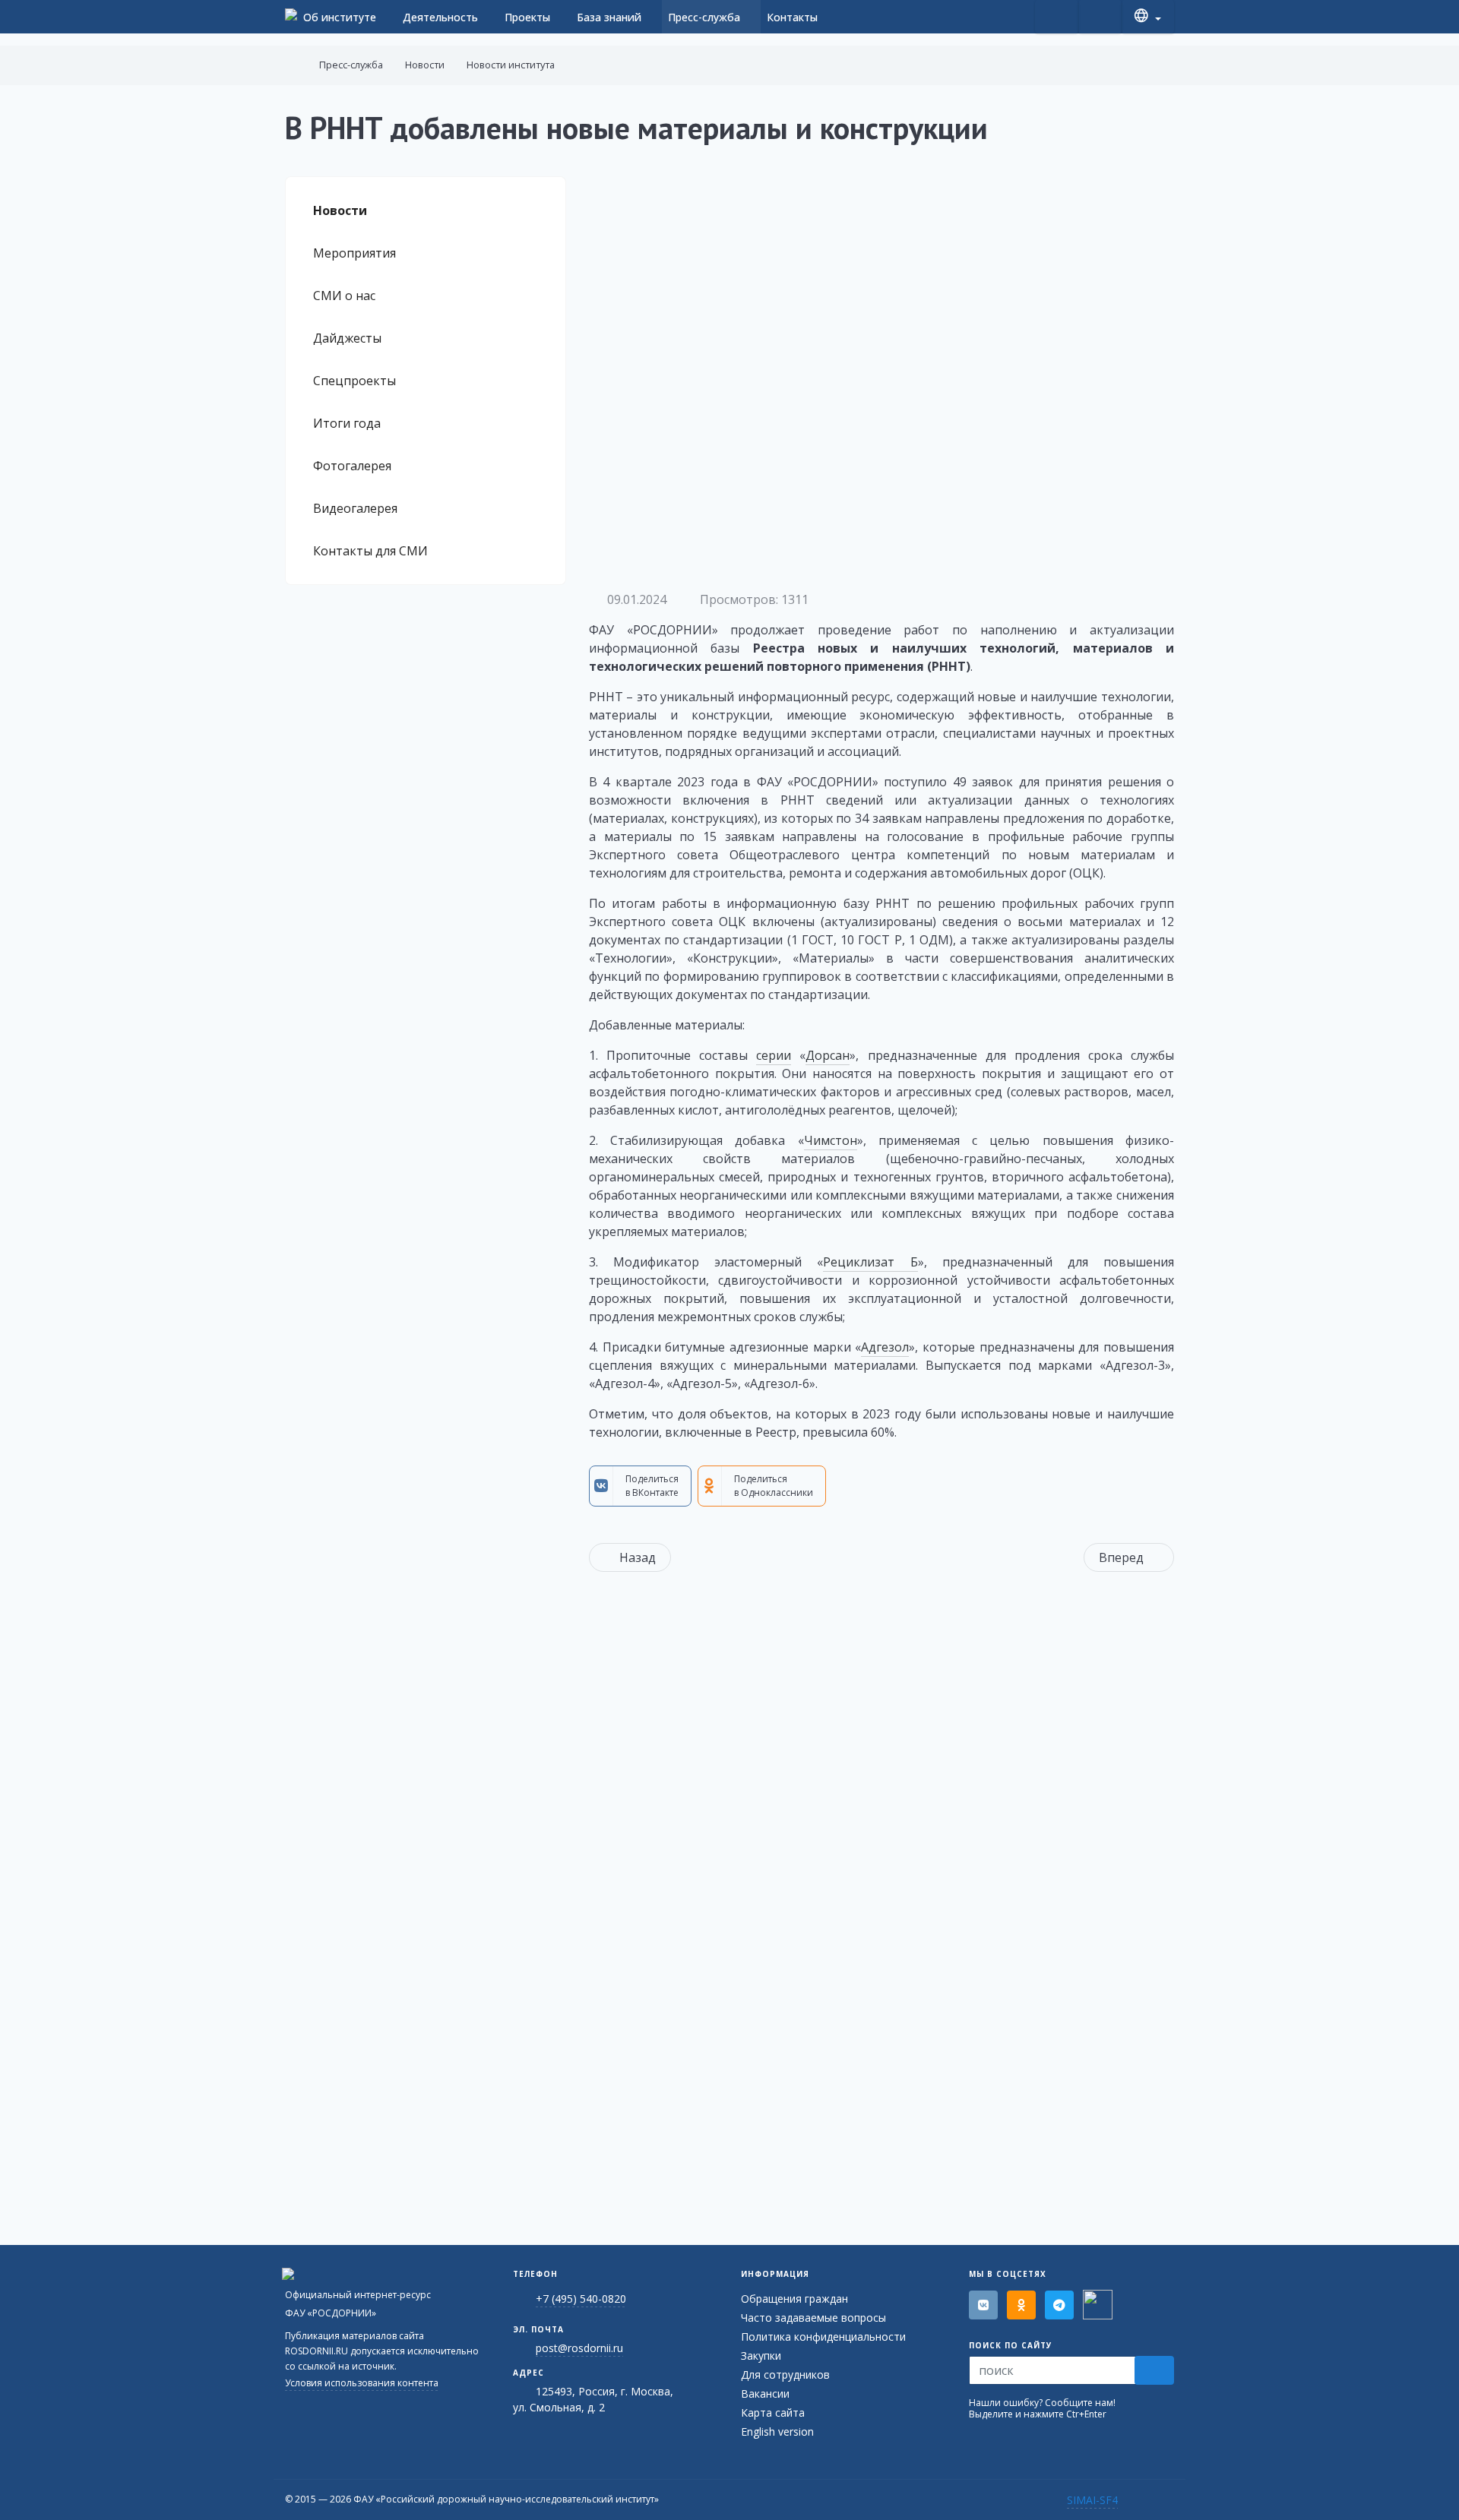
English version (777, 2431)
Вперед (1121, 1557)
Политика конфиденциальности (823, 2337)
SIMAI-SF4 (1092, 2500)
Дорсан (828, 1055)
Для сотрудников (785, 2375)
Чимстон (831, 1140)
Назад (638, 1557)
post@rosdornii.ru (579, 2348)
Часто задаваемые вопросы (813, 2318)
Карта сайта (773, 2412)
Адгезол (885, 1347)
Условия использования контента (362, 2383)
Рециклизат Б (870, 1262)
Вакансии (765, 2394)
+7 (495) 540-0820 (581, 2299)
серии (774, 1055)
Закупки (761, 2356)
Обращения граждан (794, 2299)
